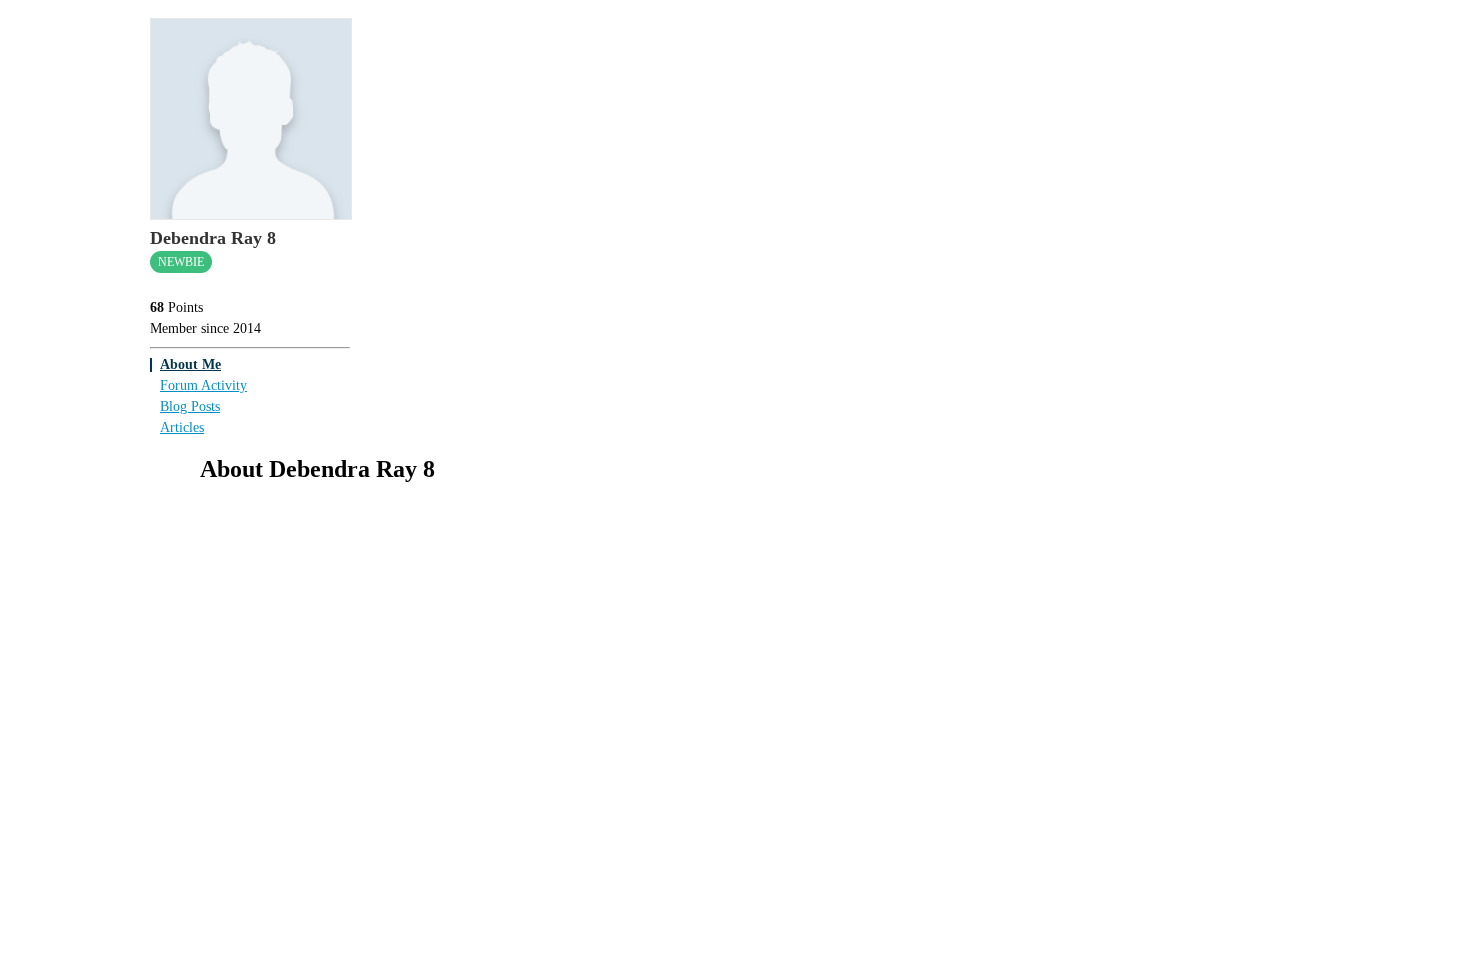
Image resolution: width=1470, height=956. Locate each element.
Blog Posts (190, 406)
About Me (190, 364)
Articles (182, 427)
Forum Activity (203, 385)
